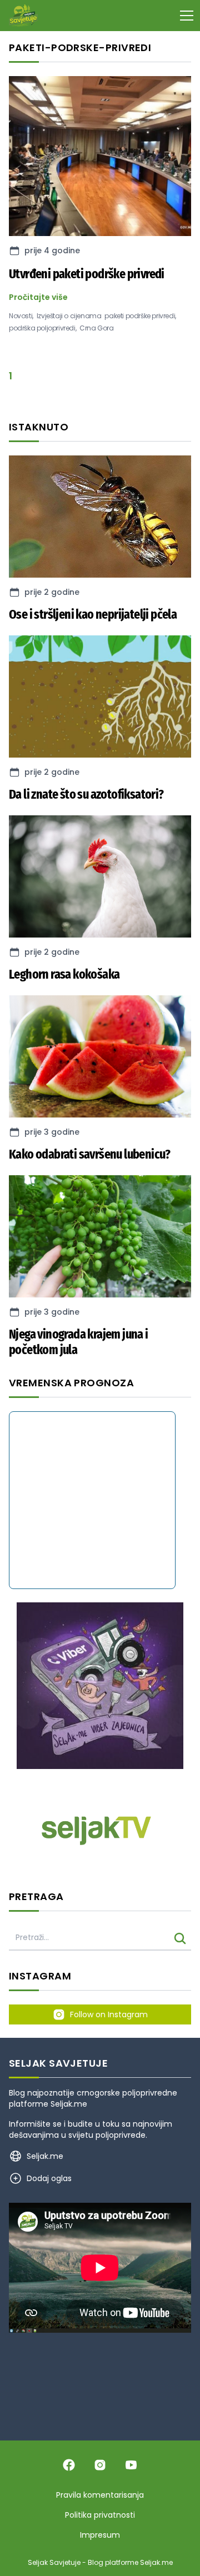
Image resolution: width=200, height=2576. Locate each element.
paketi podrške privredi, (140, 316)
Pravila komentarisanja (100, 2495)
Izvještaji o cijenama (69, 316)
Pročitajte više (38, 297)
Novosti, (21, 316)
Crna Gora (96, 328)
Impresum (100, 2535)
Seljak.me (69, 2104)
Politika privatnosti (100, 2515)
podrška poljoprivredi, (42, 328)
